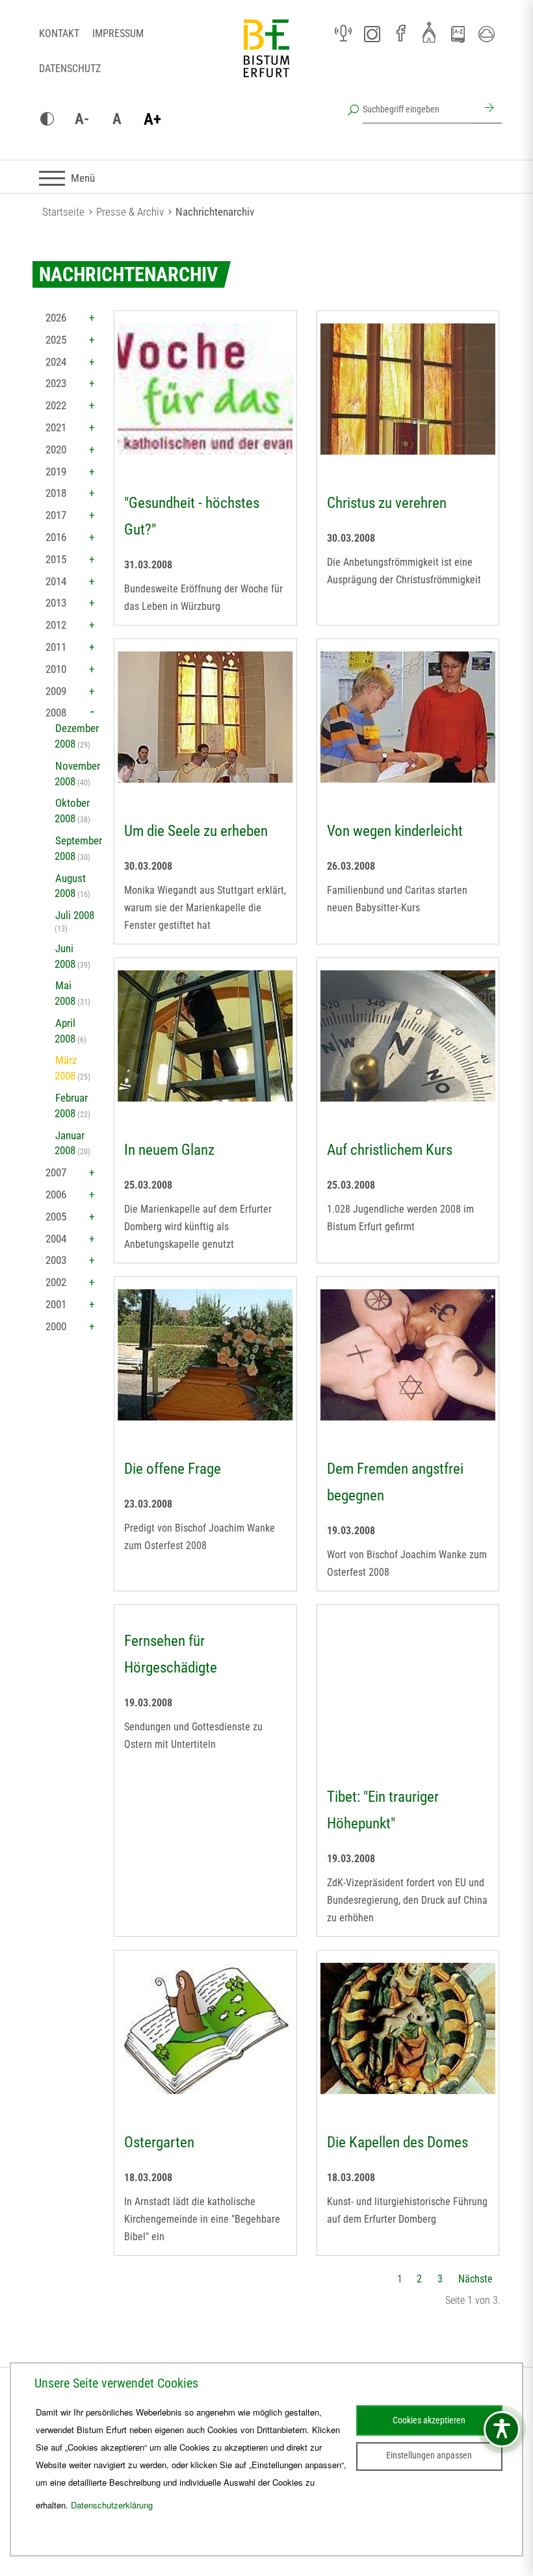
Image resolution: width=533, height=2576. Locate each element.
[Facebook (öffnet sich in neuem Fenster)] (400, 34)
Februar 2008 (71, 1105)
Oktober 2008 (72, 811)
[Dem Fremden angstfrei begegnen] (408, 1355)
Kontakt (59, 33)
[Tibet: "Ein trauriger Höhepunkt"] (408, 1683)
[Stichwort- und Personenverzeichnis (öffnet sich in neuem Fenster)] (458, 34)
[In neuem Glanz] (205, 1036)
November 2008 (77, 774)
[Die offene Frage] (205, 1355)
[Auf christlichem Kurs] (408, 1036)
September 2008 (78, 848)
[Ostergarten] (205, 2028)
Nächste (475, 2279)
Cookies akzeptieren (429, 2420)
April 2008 (65, 1031)
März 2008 (66, 1068)
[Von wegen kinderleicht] (408, 717)
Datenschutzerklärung (112, 2505)
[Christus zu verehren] (408, 389)
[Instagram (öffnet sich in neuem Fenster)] (372, 34)
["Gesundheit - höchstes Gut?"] (205, 389)
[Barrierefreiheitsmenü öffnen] (502, 2429)
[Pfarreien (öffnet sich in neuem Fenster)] (429, 32)
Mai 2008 (65, 993)
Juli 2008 (75, 915)
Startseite (63, 212)
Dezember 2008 (77, 736)
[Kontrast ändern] (47, 120)
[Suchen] (487, 109)
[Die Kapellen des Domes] (408, 2028)
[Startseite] (266, 58)
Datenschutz (70, 69)
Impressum (118, 33)
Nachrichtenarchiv (215, 212)
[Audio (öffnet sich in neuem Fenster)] (343, 34)
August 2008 (70, 886)
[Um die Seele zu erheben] (205, 717)
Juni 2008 (65, 956)
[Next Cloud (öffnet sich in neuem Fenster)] (486, 34)
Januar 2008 (70, 1143)
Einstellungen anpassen (429, 2455)
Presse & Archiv (130, 212)
